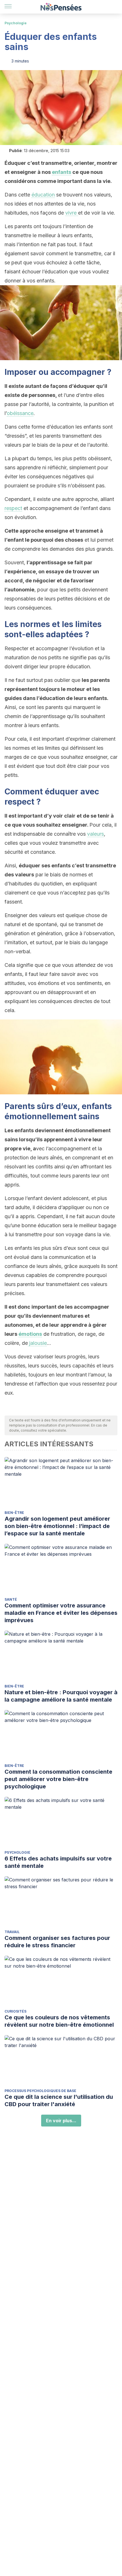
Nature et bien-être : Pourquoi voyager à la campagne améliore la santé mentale (61, 1696)
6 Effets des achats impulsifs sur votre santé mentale (58, 1862)
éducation (43, 195)
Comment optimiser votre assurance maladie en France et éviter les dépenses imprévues (61, 1613)
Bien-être (14, 1513)
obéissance (20, 413)
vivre (72, 213)
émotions (30, 1334)
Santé (11, 1599)
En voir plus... (61, 2121)
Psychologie (16, 23)
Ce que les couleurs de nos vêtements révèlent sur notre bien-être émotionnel (59, 2021)
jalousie (37, 1343)
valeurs (95, 834)
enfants (62, 172)
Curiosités (15, 2011)
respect (13, 508)
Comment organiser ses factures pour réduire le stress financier (57, 1942)
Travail (12, 1932)
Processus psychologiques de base (40, 2091)
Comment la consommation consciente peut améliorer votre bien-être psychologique (58, 1779)
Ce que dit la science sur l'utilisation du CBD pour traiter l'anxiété (59, 2100)
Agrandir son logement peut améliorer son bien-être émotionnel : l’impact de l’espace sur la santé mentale (57, 1526)
